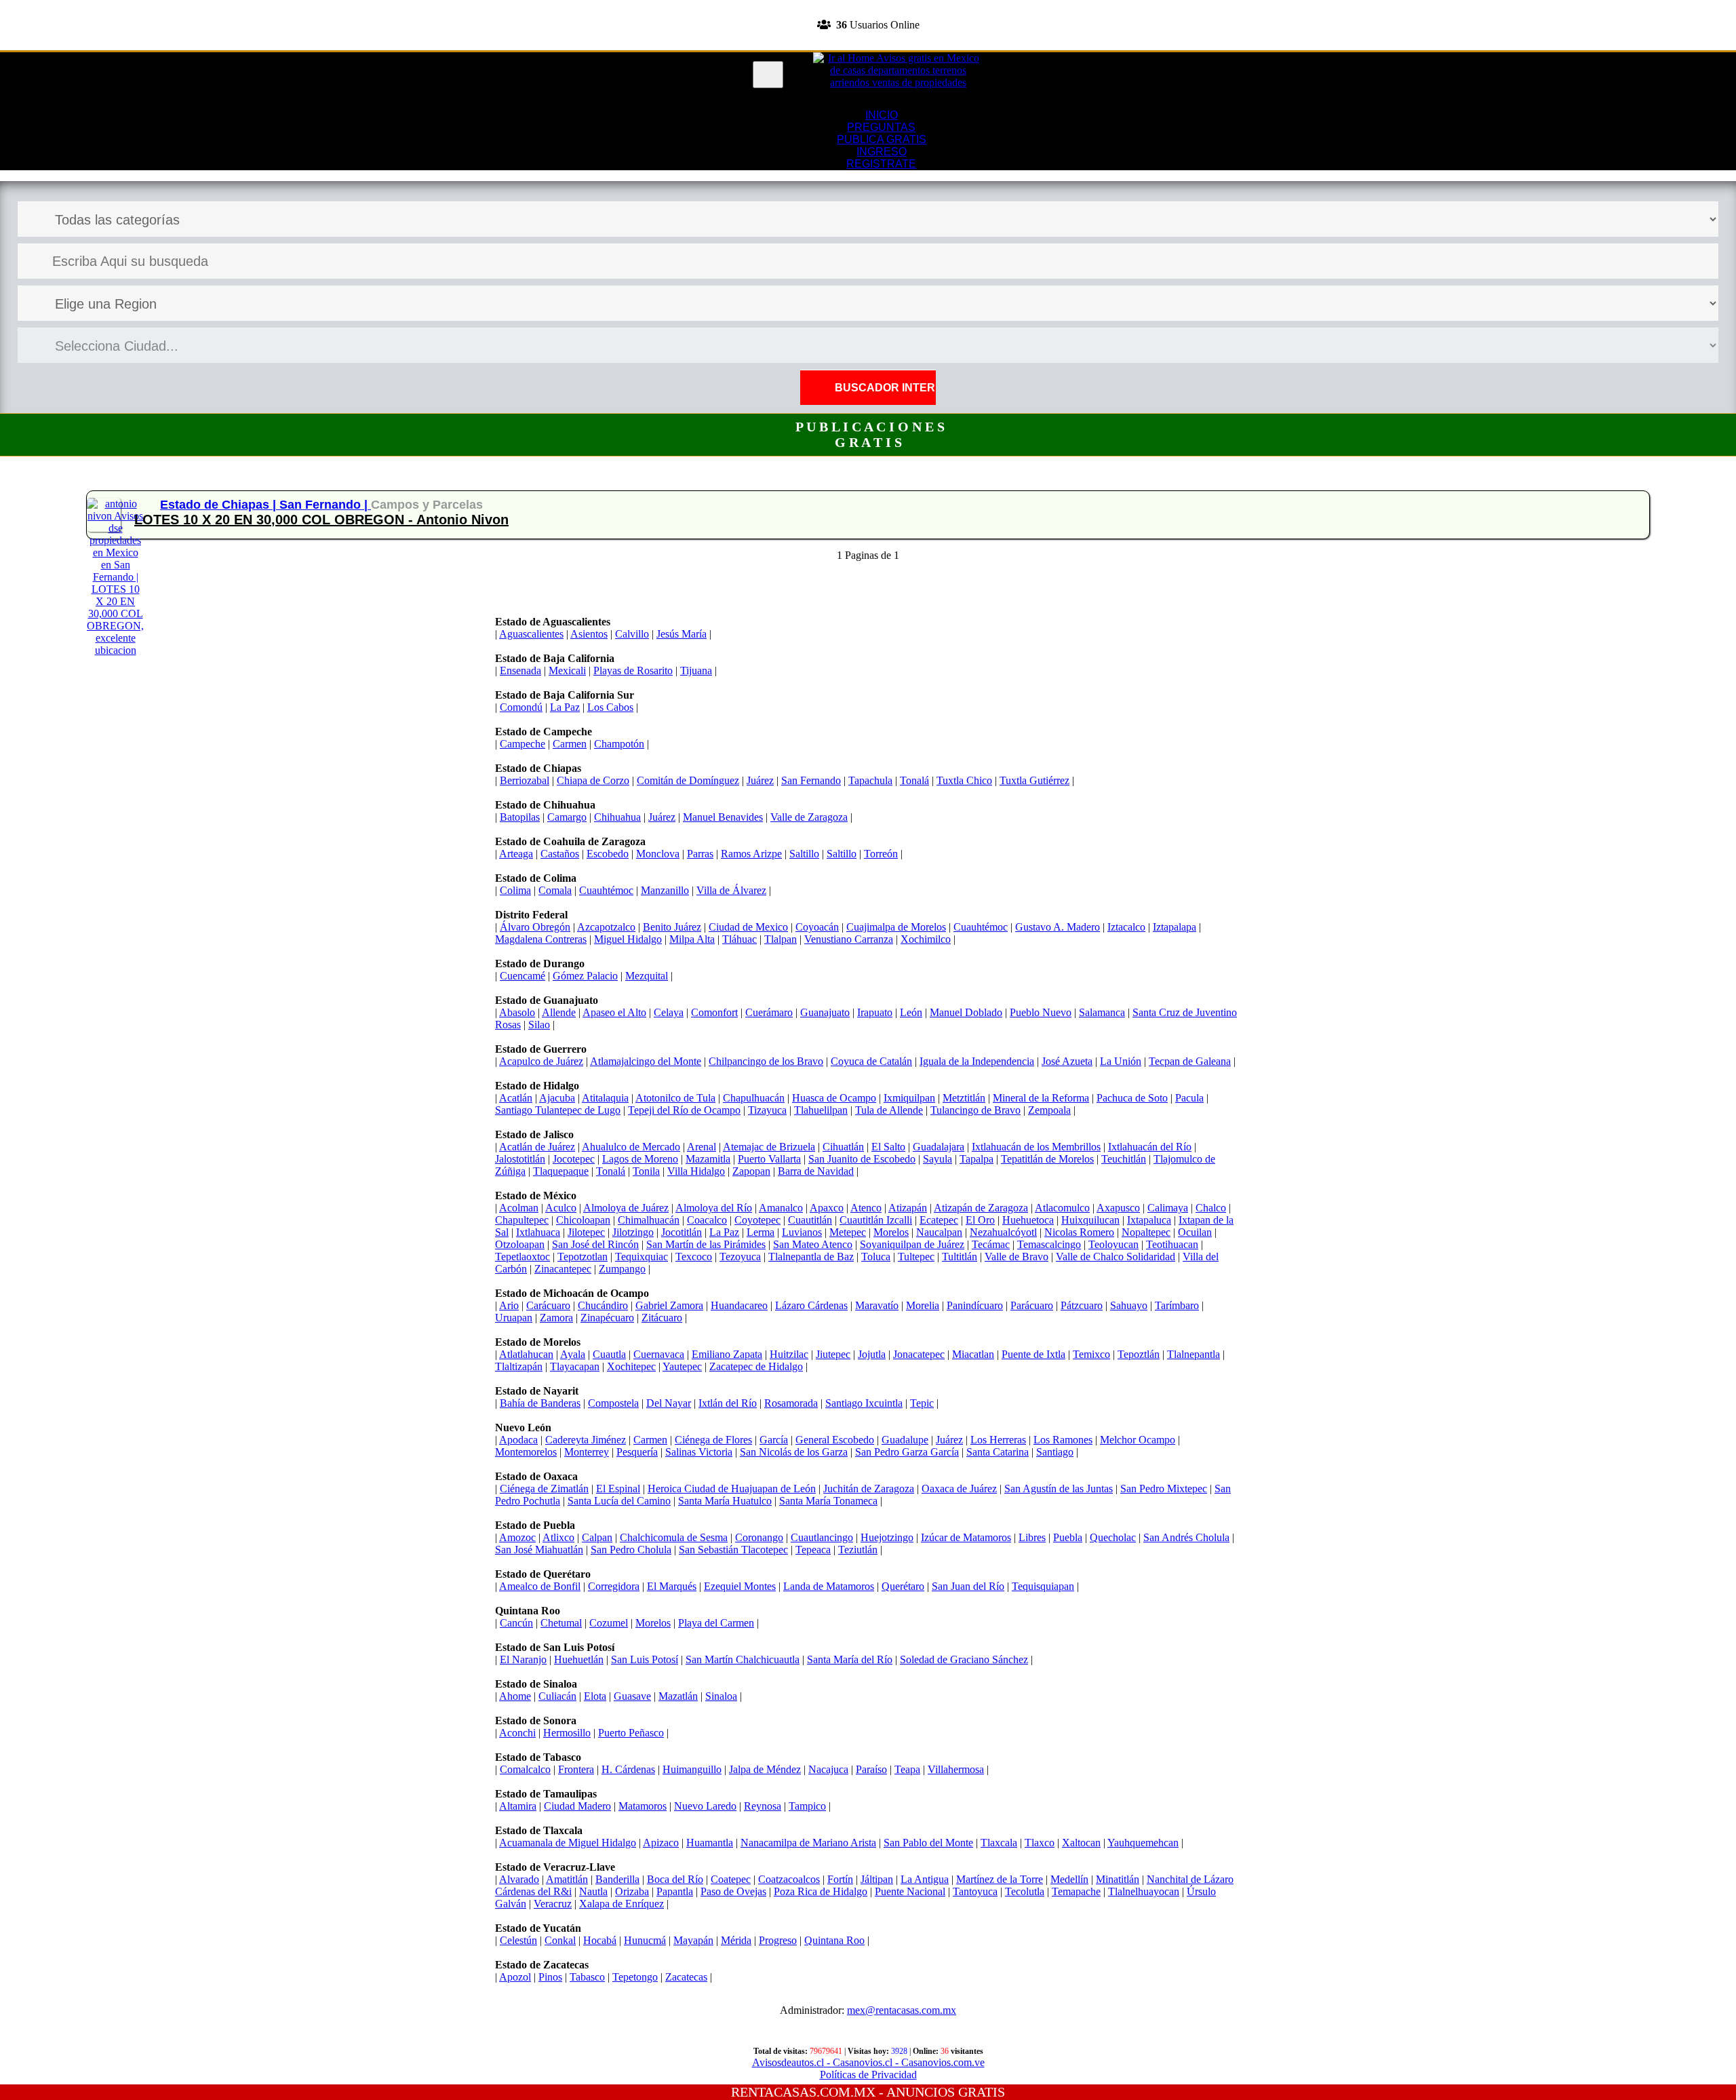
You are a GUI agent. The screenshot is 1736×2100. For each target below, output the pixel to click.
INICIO (882, 115)
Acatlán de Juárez (537, 1147)
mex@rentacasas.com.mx (902, 2010)
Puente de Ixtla (1033, 1354)
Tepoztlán (1139, 1354)
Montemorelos (526, 1452)
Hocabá (600, 1940)
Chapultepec (522, 1220)
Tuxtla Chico (964, 780)
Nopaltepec (1146, 1232)
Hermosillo (567, 1733)
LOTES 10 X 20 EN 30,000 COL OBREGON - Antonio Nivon (321, 520)
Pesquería (637, 1452)
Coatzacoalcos (789, 1879)
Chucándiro (603, 1305)
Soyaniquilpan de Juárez (912, 1244)
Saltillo (804, 854)
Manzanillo (665, 890)
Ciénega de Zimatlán (544, 1489)
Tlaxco (1040, 1843)
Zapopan (751, 1171)
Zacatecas (686, 1977)
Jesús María (682, 634)
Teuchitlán (1124, 1159)
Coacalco (707, 1220)
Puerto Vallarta (769, 1159)
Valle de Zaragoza (809, 817)
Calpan (597, 1537)
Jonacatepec (919, 1354)
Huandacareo (739, 1305)
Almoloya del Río (714, 1208)
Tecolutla (1025, 1891)
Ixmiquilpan (909, 1098)
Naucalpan (939, 1232)
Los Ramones (1063, 1440)
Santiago (1055, 1452)
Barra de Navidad (816, 1171)
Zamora (556, 1318)
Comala (555, 890)
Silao (539, 1025)
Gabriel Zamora (669, 1305)
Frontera (576, 1769)
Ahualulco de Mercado (631, 1147)
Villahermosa (956, 1769)
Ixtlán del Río (728, 1403)
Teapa (907, 1769)
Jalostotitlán (520, 1159)
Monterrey (587, 1452)
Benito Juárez (672, 927)
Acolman (519, 1208)
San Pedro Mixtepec (1164, 1489)
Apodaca (518, 1440)
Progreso (778, 1940)
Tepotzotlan (583, 1257)
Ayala (573, 1354)
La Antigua (925, 1879)
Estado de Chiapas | (220, 505)
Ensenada (520, 670)
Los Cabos (610, 707)
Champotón (619, 744)
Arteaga (516, 854)
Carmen (570, 744)
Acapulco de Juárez (541, 1061)
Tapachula (870, 780)
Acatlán (516, 1098)
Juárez (760, 780)
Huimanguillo (692, 1769)
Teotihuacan (1172, 1244)
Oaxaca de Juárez (959, 1489)
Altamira (518, 1806)
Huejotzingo (887, 1537)
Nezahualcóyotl (1003, 1232)
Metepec (848, 1232)
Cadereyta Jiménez (586, 1440)
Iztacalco (1126, 927)
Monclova (658, 854)
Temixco (1091, 1354)
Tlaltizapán (519, 1366)
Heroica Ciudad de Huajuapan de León (732, 1489)
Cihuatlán (843, 1147)
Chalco (1211, 1208)
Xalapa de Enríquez (622, 1904)
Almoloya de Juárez (626, 1208)
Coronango (759, 1537)
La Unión (1121, 1061)
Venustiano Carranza (849, 939)
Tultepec (916, 1257)
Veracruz (553, 1904)
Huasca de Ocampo (834, 1098)
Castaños (560, 854)
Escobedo (608, 854)
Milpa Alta (692, 939)
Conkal (560, 1940)
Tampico (807, 1806)
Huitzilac (789, 1354)
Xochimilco (926, 939)
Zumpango (622, 1269)
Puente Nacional (910, 1891)
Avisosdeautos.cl (788, 2062)
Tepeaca (813, 1550)
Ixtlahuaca (538, 1232)
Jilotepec (586, 1232)
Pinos (550, 1977)
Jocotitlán (682, 1232)
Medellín (1069, 1879)
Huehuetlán (579, 1659)
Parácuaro (1032, 1305)
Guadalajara (939, 1147)
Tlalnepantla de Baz (811, 1257)
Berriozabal (525, 780)
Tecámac (991, 1244)
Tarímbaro (1177, 1305)
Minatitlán (1118, 1879)
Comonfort (714, 1012)
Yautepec (682, 1366)
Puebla (1068, 1537)
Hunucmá (645, 1940)
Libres (1032, 1537)
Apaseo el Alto (614, 1012)
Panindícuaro (975, 1305)
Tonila (646, 1171)
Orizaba (632, 1891)
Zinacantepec (563, 1269)
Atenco (866, 1208)
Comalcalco (525, 1769)
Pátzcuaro (1082, 1305)
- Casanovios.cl (858, 2062)
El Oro (980, 1220)
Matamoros (643, 1806)
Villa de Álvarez (731, 890)
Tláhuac (739, 939)
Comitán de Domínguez (688, 780)
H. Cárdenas (628, 1769)
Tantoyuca (975, 1891)
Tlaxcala (999, 1843)
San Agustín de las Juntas (1059, 1489)
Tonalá (914, 780)
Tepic (922, 1403)
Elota (595, 1696)
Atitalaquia (605, 1098)
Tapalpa (976, 1159)
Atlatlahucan (526, 1354)
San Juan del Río (968, 1586)
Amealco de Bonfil (540, 1586)
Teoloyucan (1113, 1244)
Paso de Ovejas (733, 1891)
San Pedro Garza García (907, 1452)
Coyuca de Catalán (871, 1061)
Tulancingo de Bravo (975, 1110)
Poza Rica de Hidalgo (821, 1891)
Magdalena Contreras (541, 939)
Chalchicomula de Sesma (674, 1537)
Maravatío (877, 1305)
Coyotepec (757, 1220)
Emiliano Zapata (727, 1354)
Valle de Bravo (1017, 1257)
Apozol (515, 1977)
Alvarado (519, 1879)
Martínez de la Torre (1000, 1879)
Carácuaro (548, 1305)
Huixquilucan (1090, 1220)
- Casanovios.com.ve (939, 2062)
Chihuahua (617, 817)
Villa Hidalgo (696, 1171)
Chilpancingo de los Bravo (766, 1061)
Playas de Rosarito (633, 670)
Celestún (518, 1940)
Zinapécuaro (607, 1318)
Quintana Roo (834, 1940)
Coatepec (731, 1879)
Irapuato (875, 1012)
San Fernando (811, 780)
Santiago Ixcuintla (864, 1403)
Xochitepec (631, 1366)
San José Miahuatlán (539, 1550)
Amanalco (781, 1208)
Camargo (567, 817)
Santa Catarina (998, 1452)
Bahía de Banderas (540, 1403)
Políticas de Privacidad (868, 2075)
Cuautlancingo (822, 1537)
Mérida (736, 1940)
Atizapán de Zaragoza (981, 1208)
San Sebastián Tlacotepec (733, 1550)
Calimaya (1168, 1208)
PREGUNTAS (881, 127)
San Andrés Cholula (1186, 1537)
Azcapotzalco (606, 927)
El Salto (888, 1147)
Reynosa (763, 1806)
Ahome (515, 1696)
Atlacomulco (1062, 1208)
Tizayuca (767, 1110)
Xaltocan (1081, 1843)
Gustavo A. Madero (1058, 927)
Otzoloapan (520, 1244)
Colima (515, 890)
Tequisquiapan (1043, 1586)
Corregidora (614, 1586)
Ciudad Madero (577, 1806)
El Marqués (672, 1586)
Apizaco (661, 1843)
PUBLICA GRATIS (882, 139)
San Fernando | (325, 505)
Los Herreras (998, 1440)
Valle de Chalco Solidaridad (1116, 1257)
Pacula (1189, 1098)
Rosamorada (791, 1403)
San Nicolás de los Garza (794, 1452)
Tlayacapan (575, 1366)
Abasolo (517, 1012)
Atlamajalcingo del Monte (646, 1061)
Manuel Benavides (723, 817)
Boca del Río (675, 1879)
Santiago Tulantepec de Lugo (558, 1110)
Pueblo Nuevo (1041, 1012)
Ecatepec (939, 1220)
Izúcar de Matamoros (966, 1537)
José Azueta (1067, 1061)
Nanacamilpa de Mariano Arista (808, 1843)
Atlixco (558, 1537)
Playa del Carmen (716, 1623)
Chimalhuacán (649, 1220)
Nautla (593, 1891)
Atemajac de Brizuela (769, 1147)
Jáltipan (877, 1879)
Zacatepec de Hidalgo (756, 1366)
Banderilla (617, 1879)
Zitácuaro (662, 1318)
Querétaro (903, 1586)
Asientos (589, 634)
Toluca (876, 1257)
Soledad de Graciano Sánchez (964, 1659)
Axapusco (1118, 1208)
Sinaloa (721, 1696)
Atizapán (908, 1208)
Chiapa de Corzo (593, 780)
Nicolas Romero (1079, 1232)
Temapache (1076, 1891)
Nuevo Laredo (705, 1806)
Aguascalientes (531, 634)
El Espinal (618, 1489)
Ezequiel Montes (740, 1586)
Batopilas (520, 817)
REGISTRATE (868, 44)
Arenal (702, 1147)
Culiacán (557, 1696)
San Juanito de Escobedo (862, 1159)
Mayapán (693, 1940)
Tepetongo (635, 1977)
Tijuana (696, 670)
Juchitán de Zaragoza (869, 1489)
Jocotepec (574, 1159)
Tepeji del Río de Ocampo (684, 1110)
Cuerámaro (769, 1012)
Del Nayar (669, 1403)
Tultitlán (960, 1257)
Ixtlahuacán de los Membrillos (1036, 1147)
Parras (700, 854)
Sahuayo (1129, 1305)
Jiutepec (833, 1354)
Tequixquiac (642, 1257)
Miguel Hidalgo (628, 939)
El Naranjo (523, 1659)
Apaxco (827, 1208)
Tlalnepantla (1193, 1354)
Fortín (840, 1879)
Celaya (669, 1012)
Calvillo (632, 634)
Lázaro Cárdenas (811, 1305)
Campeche (522, 744)
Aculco (561, 1208)
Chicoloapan (583, 1220)
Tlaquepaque (561, 1171)
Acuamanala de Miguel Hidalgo (568, 1843)
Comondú (521, 707)
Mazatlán (678, 1696)
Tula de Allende (889, 1110)
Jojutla (872, 1354)
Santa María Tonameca (828, 1501)
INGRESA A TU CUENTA (868, 6)
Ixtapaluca (1149, 1220)
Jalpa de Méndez (765, 1769)
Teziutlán (858, 1550)
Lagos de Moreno (640, 1159)
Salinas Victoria (699, 1452)
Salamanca (1102, 1012)
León (911, 1012)
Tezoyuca (740, 1257)
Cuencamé (522, 976)
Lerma (761, 1232)
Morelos (891, 1232)
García (774, 1440)
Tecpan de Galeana (1190, 1061)
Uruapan (514, 1318)
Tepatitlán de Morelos (1047, 1159)
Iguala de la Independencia (977, 1061)
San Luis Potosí (645, 1659)
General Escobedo (835, 1440)
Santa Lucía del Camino (619, 1501)
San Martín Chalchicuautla (743, 1659)
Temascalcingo (1049, 1244)
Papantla (675, 1891)
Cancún (516, 1623)
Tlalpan (781, 939)
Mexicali (567, 670)
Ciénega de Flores (713, 1440)
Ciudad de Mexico (748, 927)
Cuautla (609, 1354)
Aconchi (517, 1733)
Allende (559, 1012)
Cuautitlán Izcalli (876, 1220)
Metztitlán (964, 1098)
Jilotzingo (633, 1232)
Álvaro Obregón (535, 927)
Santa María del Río (850, 1659)
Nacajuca (828, 1769)
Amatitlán (567, 1879)
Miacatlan (973, 1354)
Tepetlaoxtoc (522, 1257)
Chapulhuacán (754, 1098)
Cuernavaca (659, 1354)
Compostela (613, 1403)
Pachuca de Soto (1132, 1098)
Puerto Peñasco (631, 1733)
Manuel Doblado (966, 1012)
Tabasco (587, 1977)
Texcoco (694, 1257)
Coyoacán (817, 927)
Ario (509, 1305)
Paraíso (871, 1769)
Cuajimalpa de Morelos (896, 927)
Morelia (923, 1305)
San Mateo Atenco (813, 1244)
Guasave (632, 1696)
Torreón (881, 854)
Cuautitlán (810, 1220)
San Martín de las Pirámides (706, 1244)
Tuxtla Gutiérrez (1034, 780)
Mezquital (647, 976)
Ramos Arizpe (751, 854)
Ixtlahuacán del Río (1150, 1147)
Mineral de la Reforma (1041, 1098)
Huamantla (710, 1843)
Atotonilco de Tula (675, 1098)
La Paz (565, 707)
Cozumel (609, 1623)
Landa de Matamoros (829, 1586)
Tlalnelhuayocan (1144, 1891)
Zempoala (1049, 1110)
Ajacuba (557, 1098)
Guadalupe (905, 1440)
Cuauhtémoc (606, 890)
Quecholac (1113, 1537)
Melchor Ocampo (1138, 1440)
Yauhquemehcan (1143, 1843)
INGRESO (882, 152)
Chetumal (561, 1623)
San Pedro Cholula (631, 1550)
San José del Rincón (595, 1244)
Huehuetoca (1028, 1220)
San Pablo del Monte (928, 1843)
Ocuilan (1195, 1232)
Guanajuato (825, 1012)
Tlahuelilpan (821, 1110)
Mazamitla (708, 1159)
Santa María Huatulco (725, 1501)
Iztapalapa (1175, 927)
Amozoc (517, 1537)
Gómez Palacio (585, 976)
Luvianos (802, 1232)
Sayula (938, 1159)
